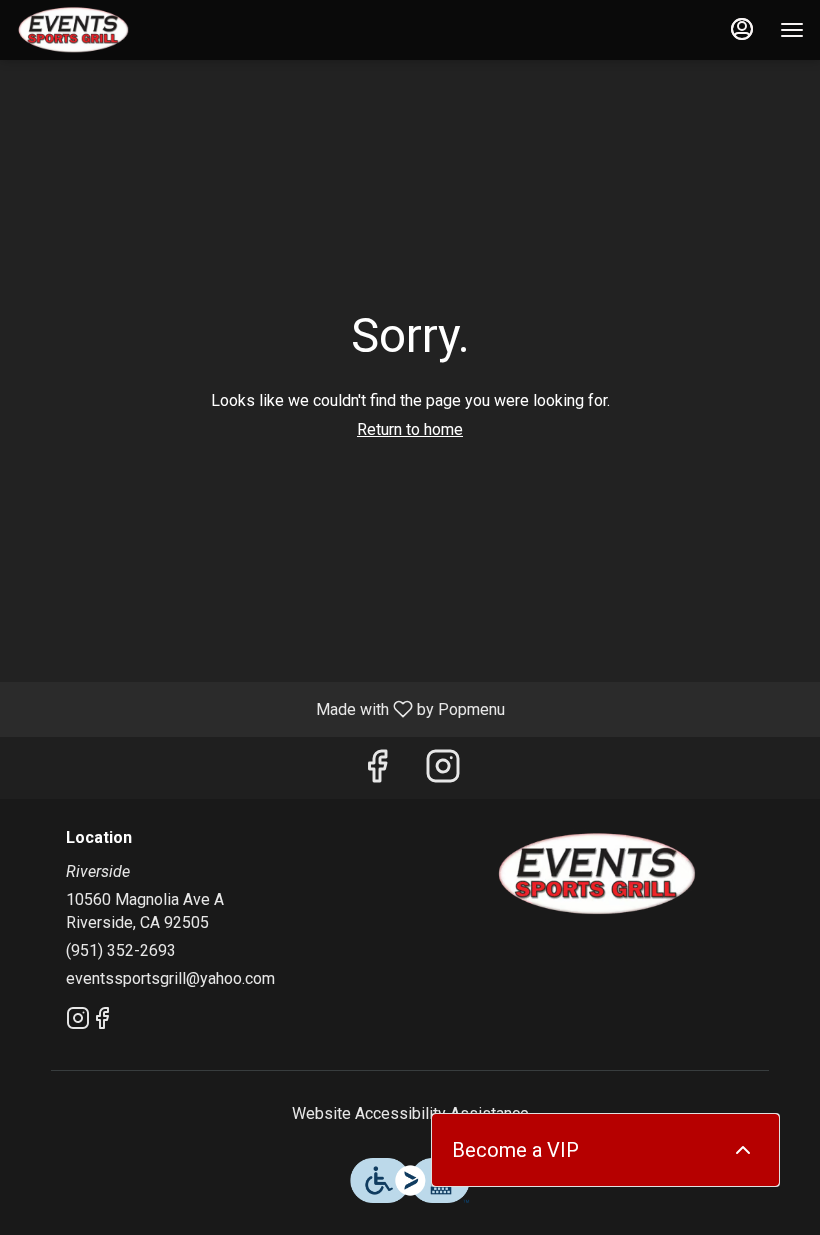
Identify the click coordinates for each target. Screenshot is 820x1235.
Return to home (410, 429)
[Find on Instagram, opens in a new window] (443, 772)
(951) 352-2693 (121, 950)
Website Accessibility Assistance (410, 1113)
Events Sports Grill (597, 874)
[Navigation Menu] (792, 30)
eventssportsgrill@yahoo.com (170, 978)
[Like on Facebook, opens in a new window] (377, 772)
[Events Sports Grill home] (106, 30)
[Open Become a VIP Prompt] (743, 1150)
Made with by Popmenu (260, 708)
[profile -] (742, 29)
